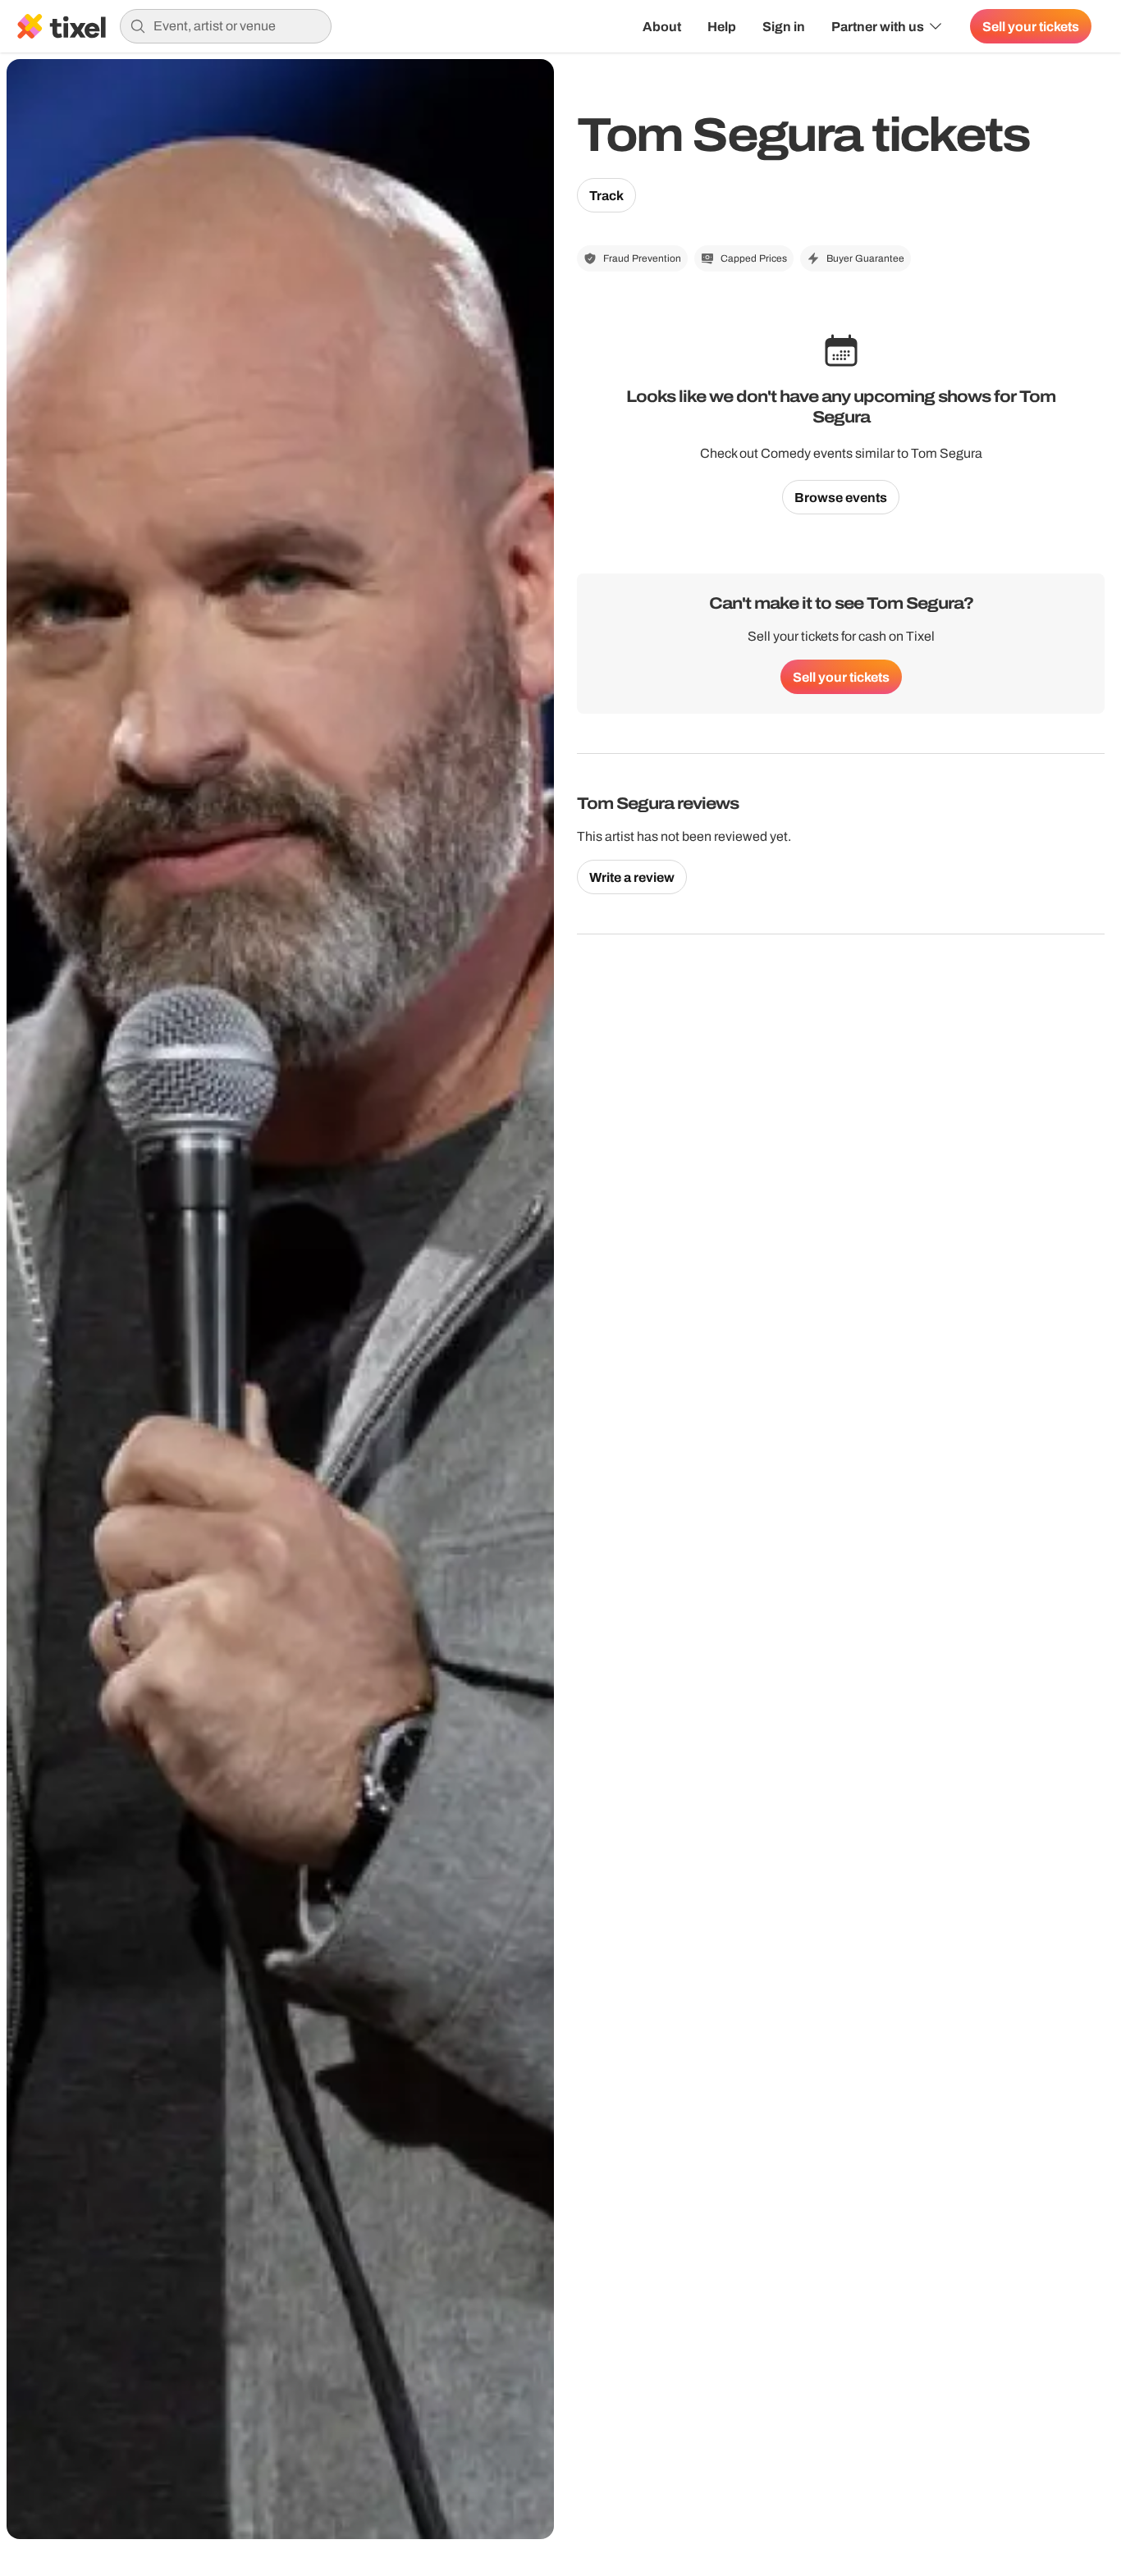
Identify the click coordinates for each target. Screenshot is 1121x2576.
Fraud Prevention (642, 258)
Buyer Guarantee (865, 258)
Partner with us (878, 26)
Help (722, 26)
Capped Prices (754, 258)
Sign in (784, 26)
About (662, 26)
